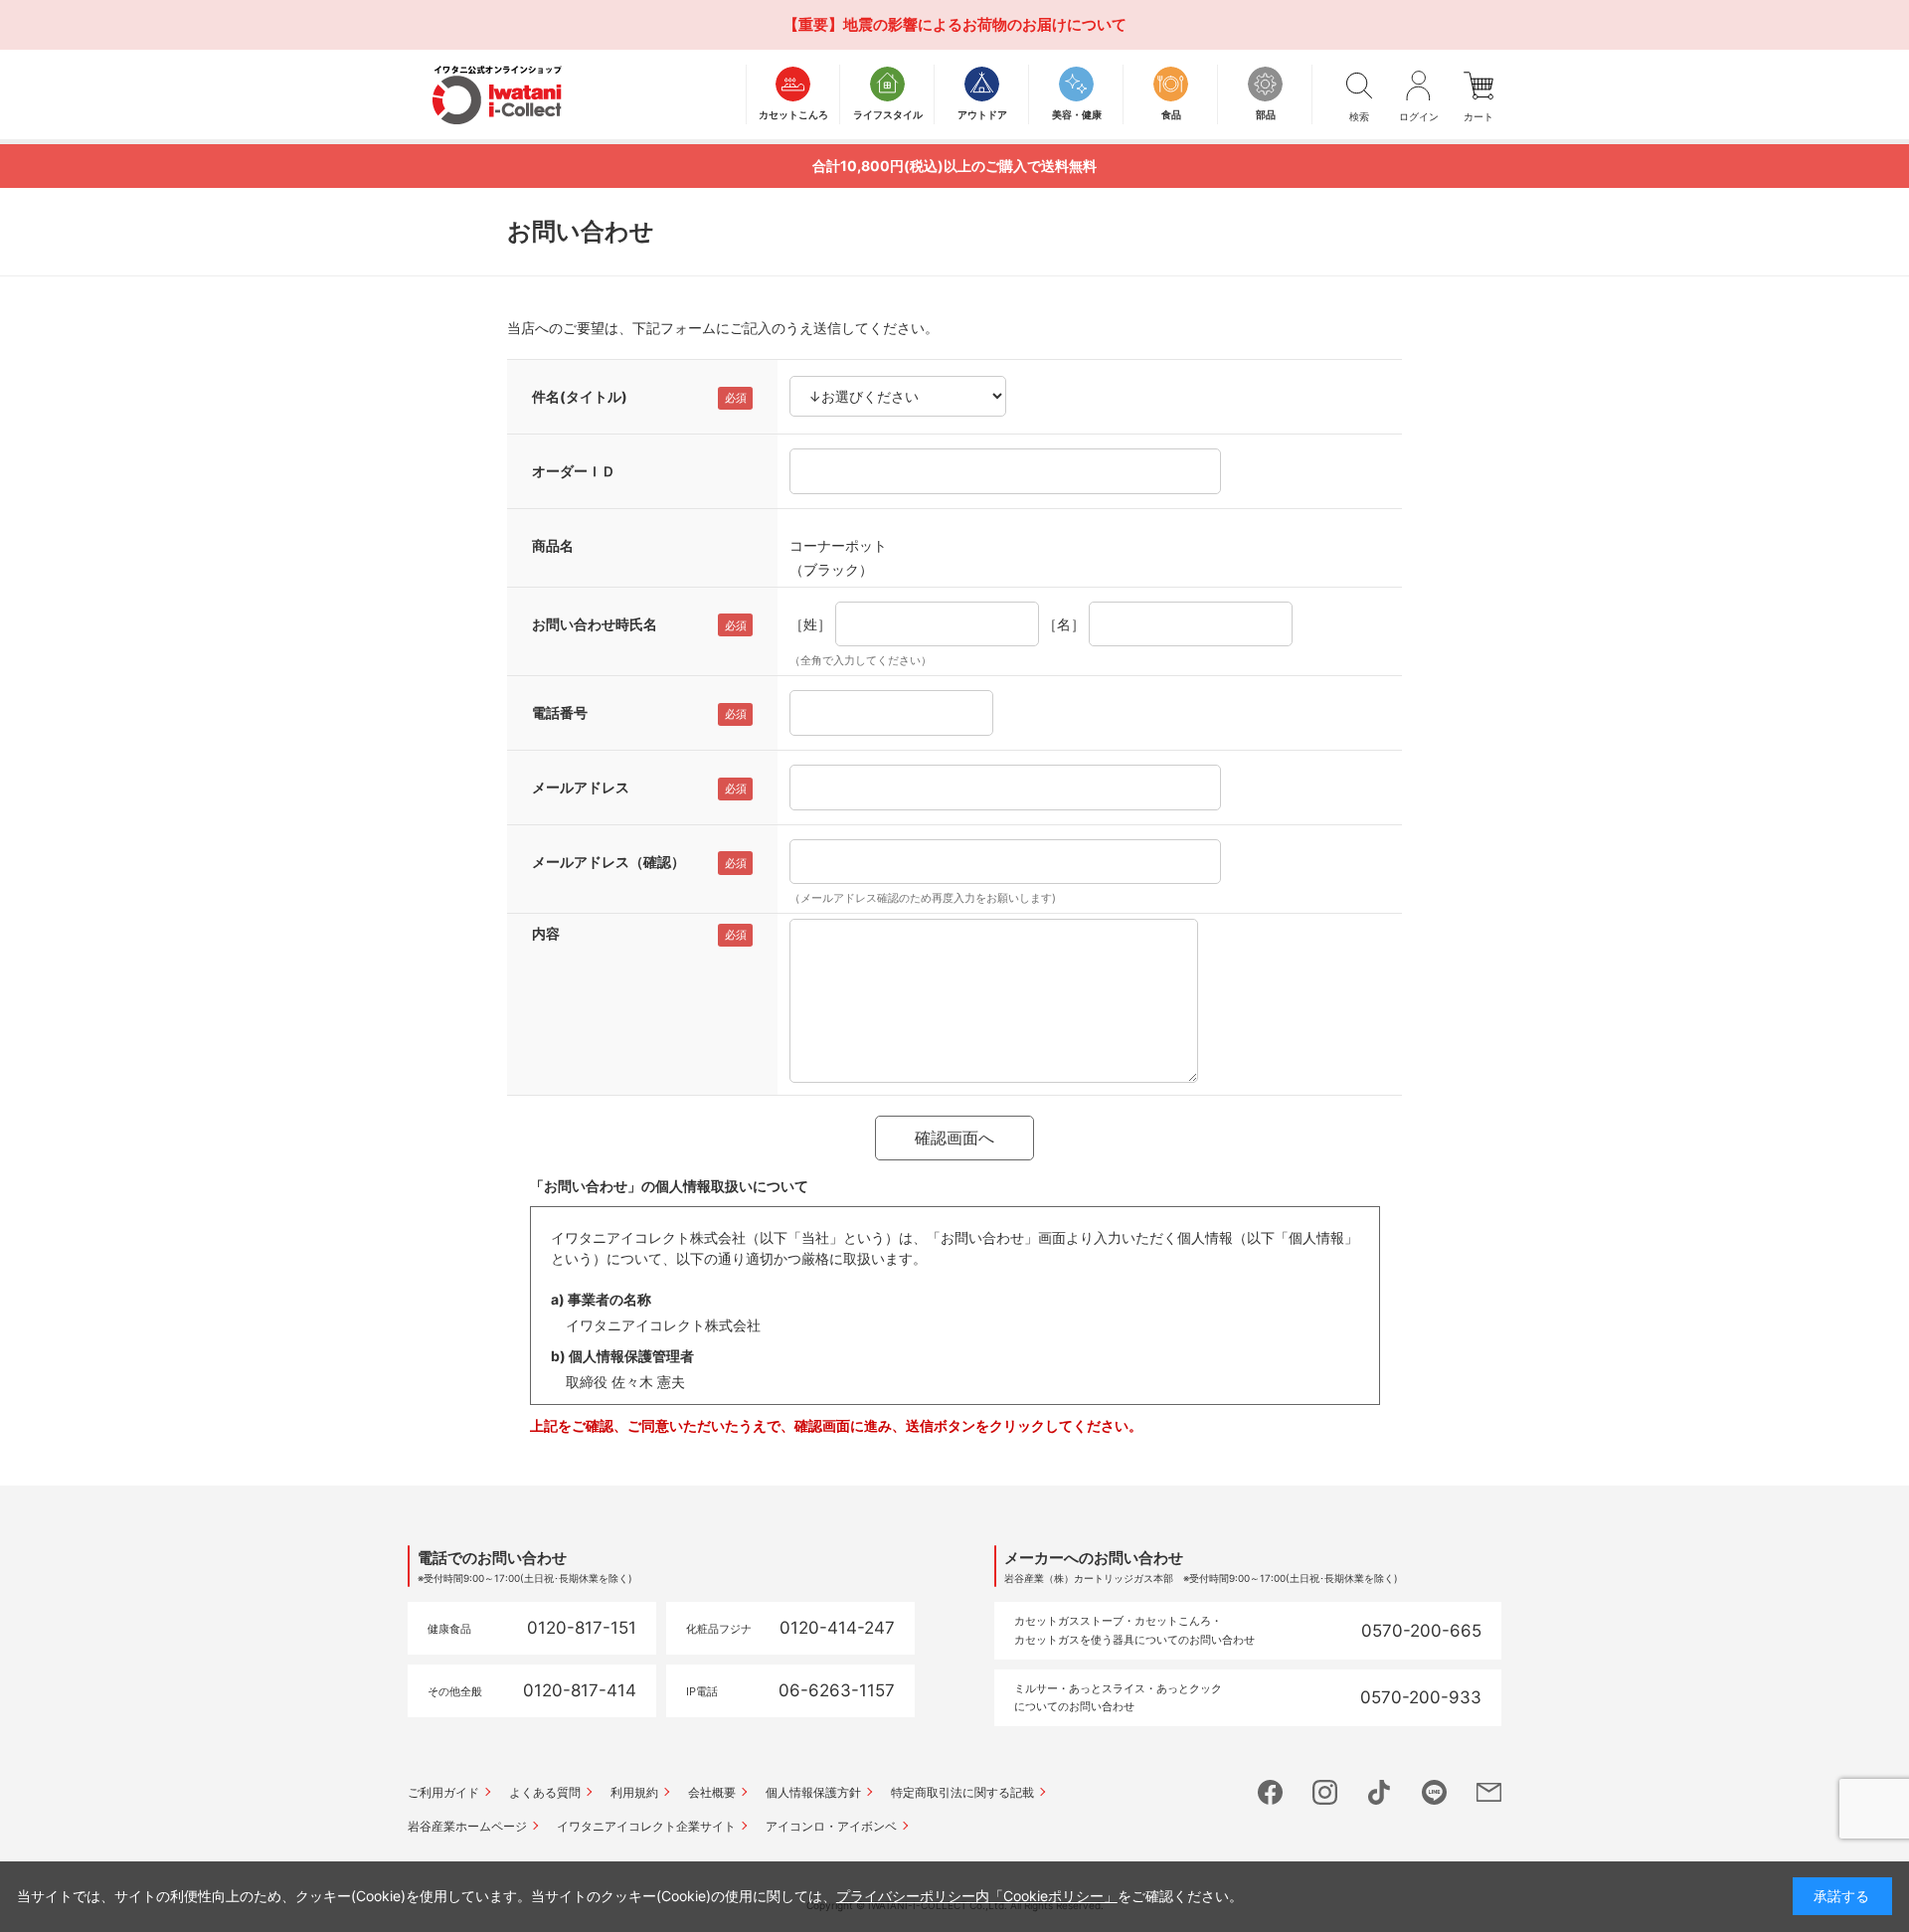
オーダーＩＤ (574, 471)
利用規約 (634, 1792)
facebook (1270, 1792)
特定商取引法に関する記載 (962, 1792)
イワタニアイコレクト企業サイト (646, 1826)
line (1434, 1792)
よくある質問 (545, 1792)
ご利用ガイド (443, 1792)
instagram (1325, 1792)
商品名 (553, 545)
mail (1489, 1792)
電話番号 (560, 712)
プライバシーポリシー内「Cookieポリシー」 (977, 1896)
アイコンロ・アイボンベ (831, 1826)
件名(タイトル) (580, 396)
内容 (546, 933)
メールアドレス (581, 787)
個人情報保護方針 (813, 1792)
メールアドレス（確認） (608, 862)
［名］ (1064, 624)
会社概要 (712, 1792)
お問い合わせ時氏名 (595, 624)
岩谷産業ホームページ (467, 1826)
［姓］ (810, 624)
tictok (1380, 1792)
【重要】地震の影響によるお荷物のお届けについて (955, 24)
